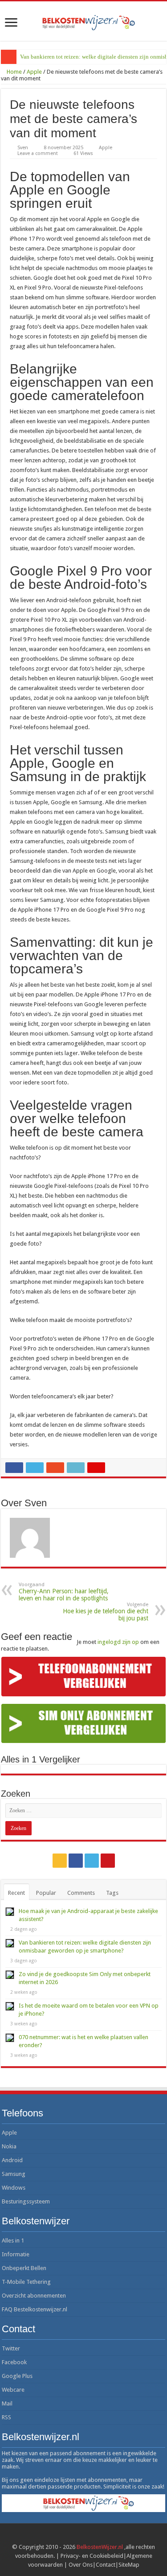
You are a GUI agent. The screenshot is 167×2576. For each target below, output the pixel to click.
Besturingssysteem (26, 2201)
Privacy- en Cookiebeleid (92, 2556)
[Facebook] (76, 1861)
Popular (46, 1893)
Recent (16, 1893)
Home (14, 72)
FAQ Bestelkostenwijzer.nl (35, 2309)
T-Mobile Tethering (26, 2282)
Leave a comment (38, 153)
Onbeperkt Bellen (24, 2268)
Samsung (14, 2174)
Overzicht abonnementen (34, 2296)
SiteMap (129, 2565)
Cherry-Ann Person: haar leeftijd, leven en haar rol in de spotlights (64, 1592)
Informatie (16, 2254)
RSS (6, 2417)
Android (12, 2160)
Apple (34, 72)
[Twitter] (92, 1861)
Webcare (13, 2390)
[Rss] (60, 1861)
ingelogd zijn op (118, 1642)
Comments (81, 1893)
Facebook (14, 2362)
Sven (23, 148)
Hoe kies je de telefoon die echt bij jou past (106, 1612)
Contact (106, 2565)
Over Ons (81, 2565)
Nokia (9, 2146)
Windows (14, 2188)
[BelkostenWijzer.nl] (83, 21)
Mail (7, 2403)
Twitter (11, 2348)
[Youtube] (108, 1861)
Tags (112, 1893)
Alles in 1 (13, 2241)
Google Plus (17, 2376)
